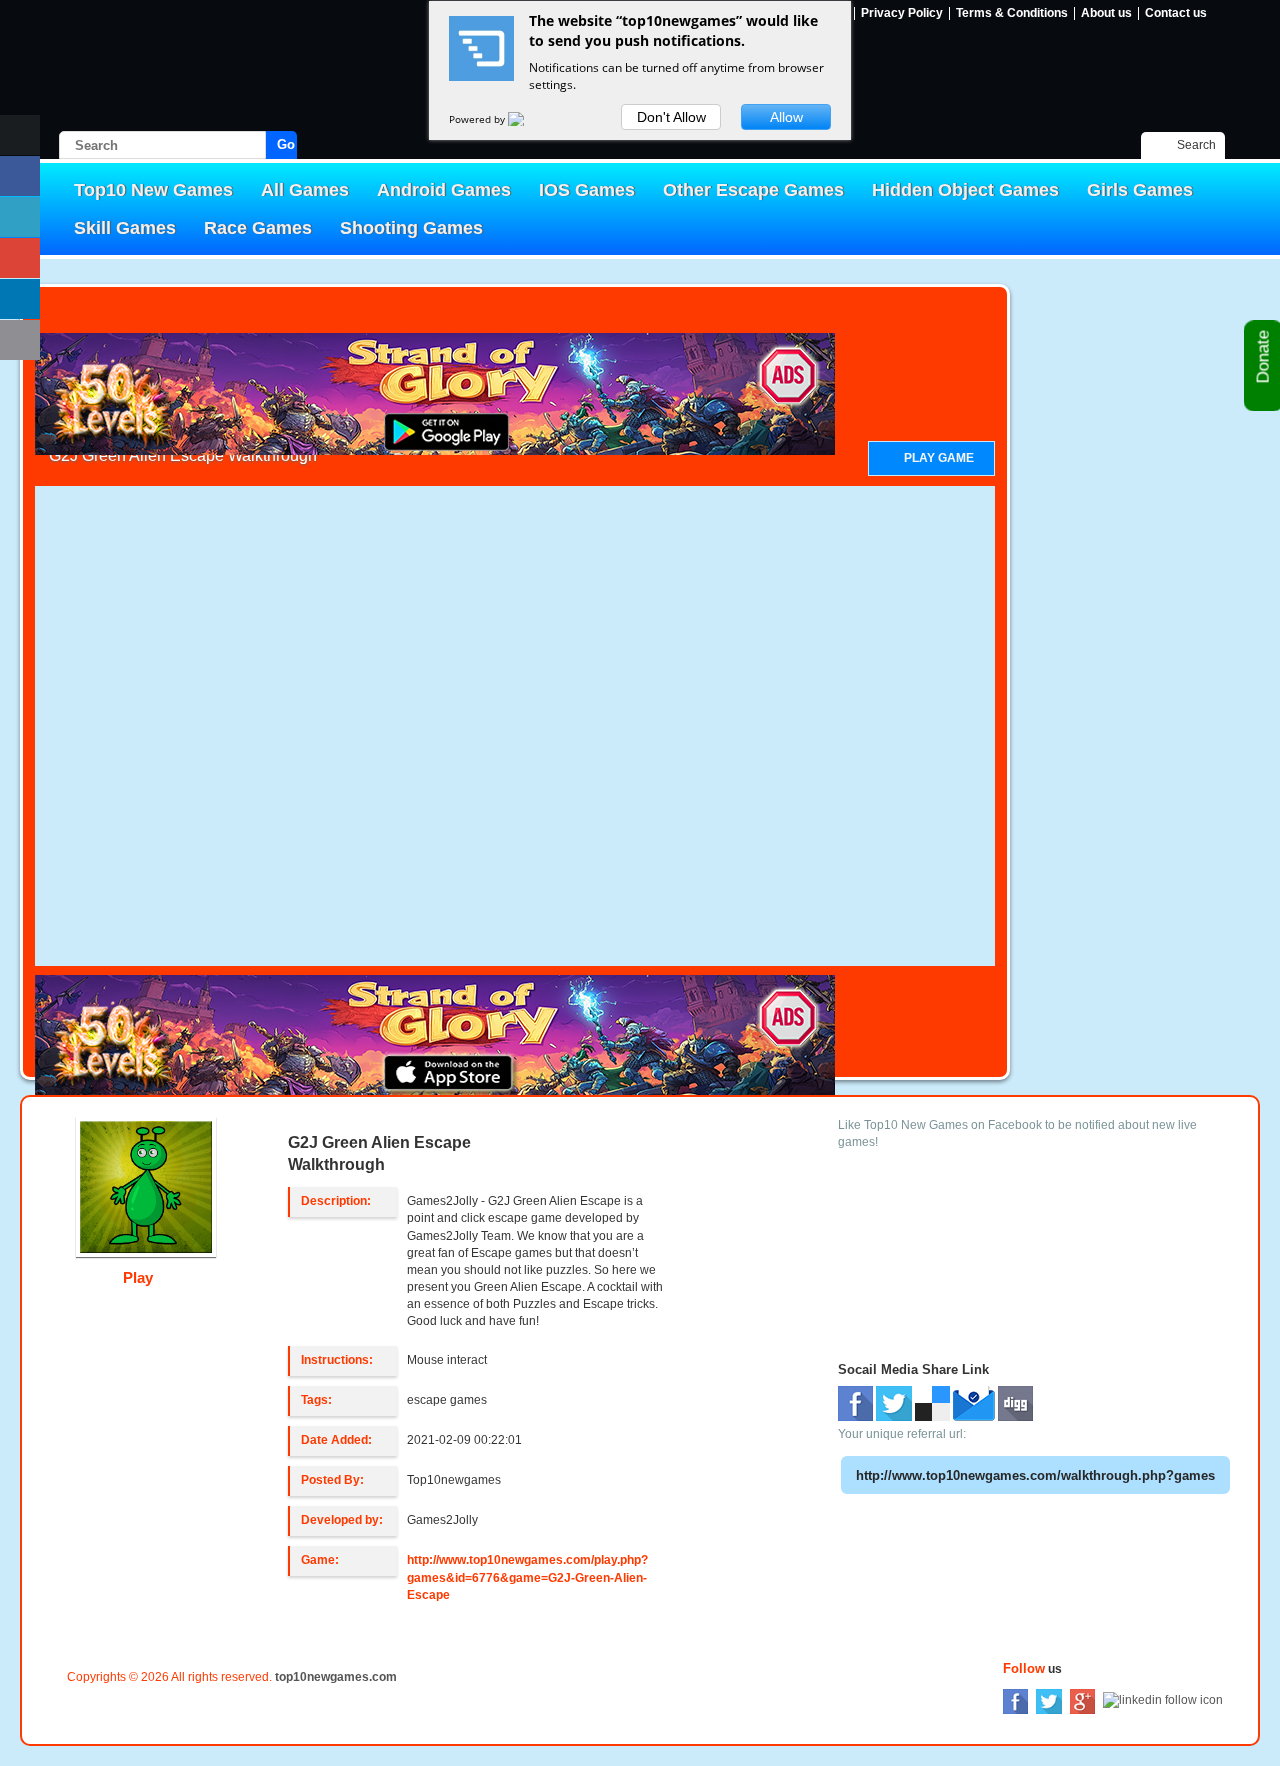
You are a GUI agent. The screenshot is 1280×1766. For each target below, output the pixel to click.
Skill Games (125, 228)
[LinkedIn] (1163, 1700)
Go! (287, 144)
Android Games (444, 190)
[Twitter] (1049, 1700)
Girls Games (1140, 190)
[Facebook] (1015, 1700)
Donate (1263, 359)
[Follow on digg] (20, 340)
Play (140, 1277)
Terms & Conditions (1012, 13)
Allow (786, 117)
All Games (305, 190)
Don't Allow (671, 117)
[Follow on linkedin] (20, 299)
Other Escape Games (753, 190)
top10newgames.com (336, 1677)
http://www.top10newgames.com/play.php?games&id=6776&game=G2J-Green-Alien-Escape (527, 1577)
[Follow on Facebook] (20, 176)
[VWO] (528, 119)
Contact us (1176, 13)
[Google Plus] (1082, 1700)
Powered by (478, 119)
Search (1196, 145)
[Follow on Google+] (20, 258)
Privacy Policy (902, 13)
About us (1106, 13)
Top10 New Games (153, 190)
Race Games (258, 228)
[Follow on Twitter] (20, 217)
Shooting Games (411, 228)
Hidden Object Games (965, 190)
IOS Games (587, 190)
